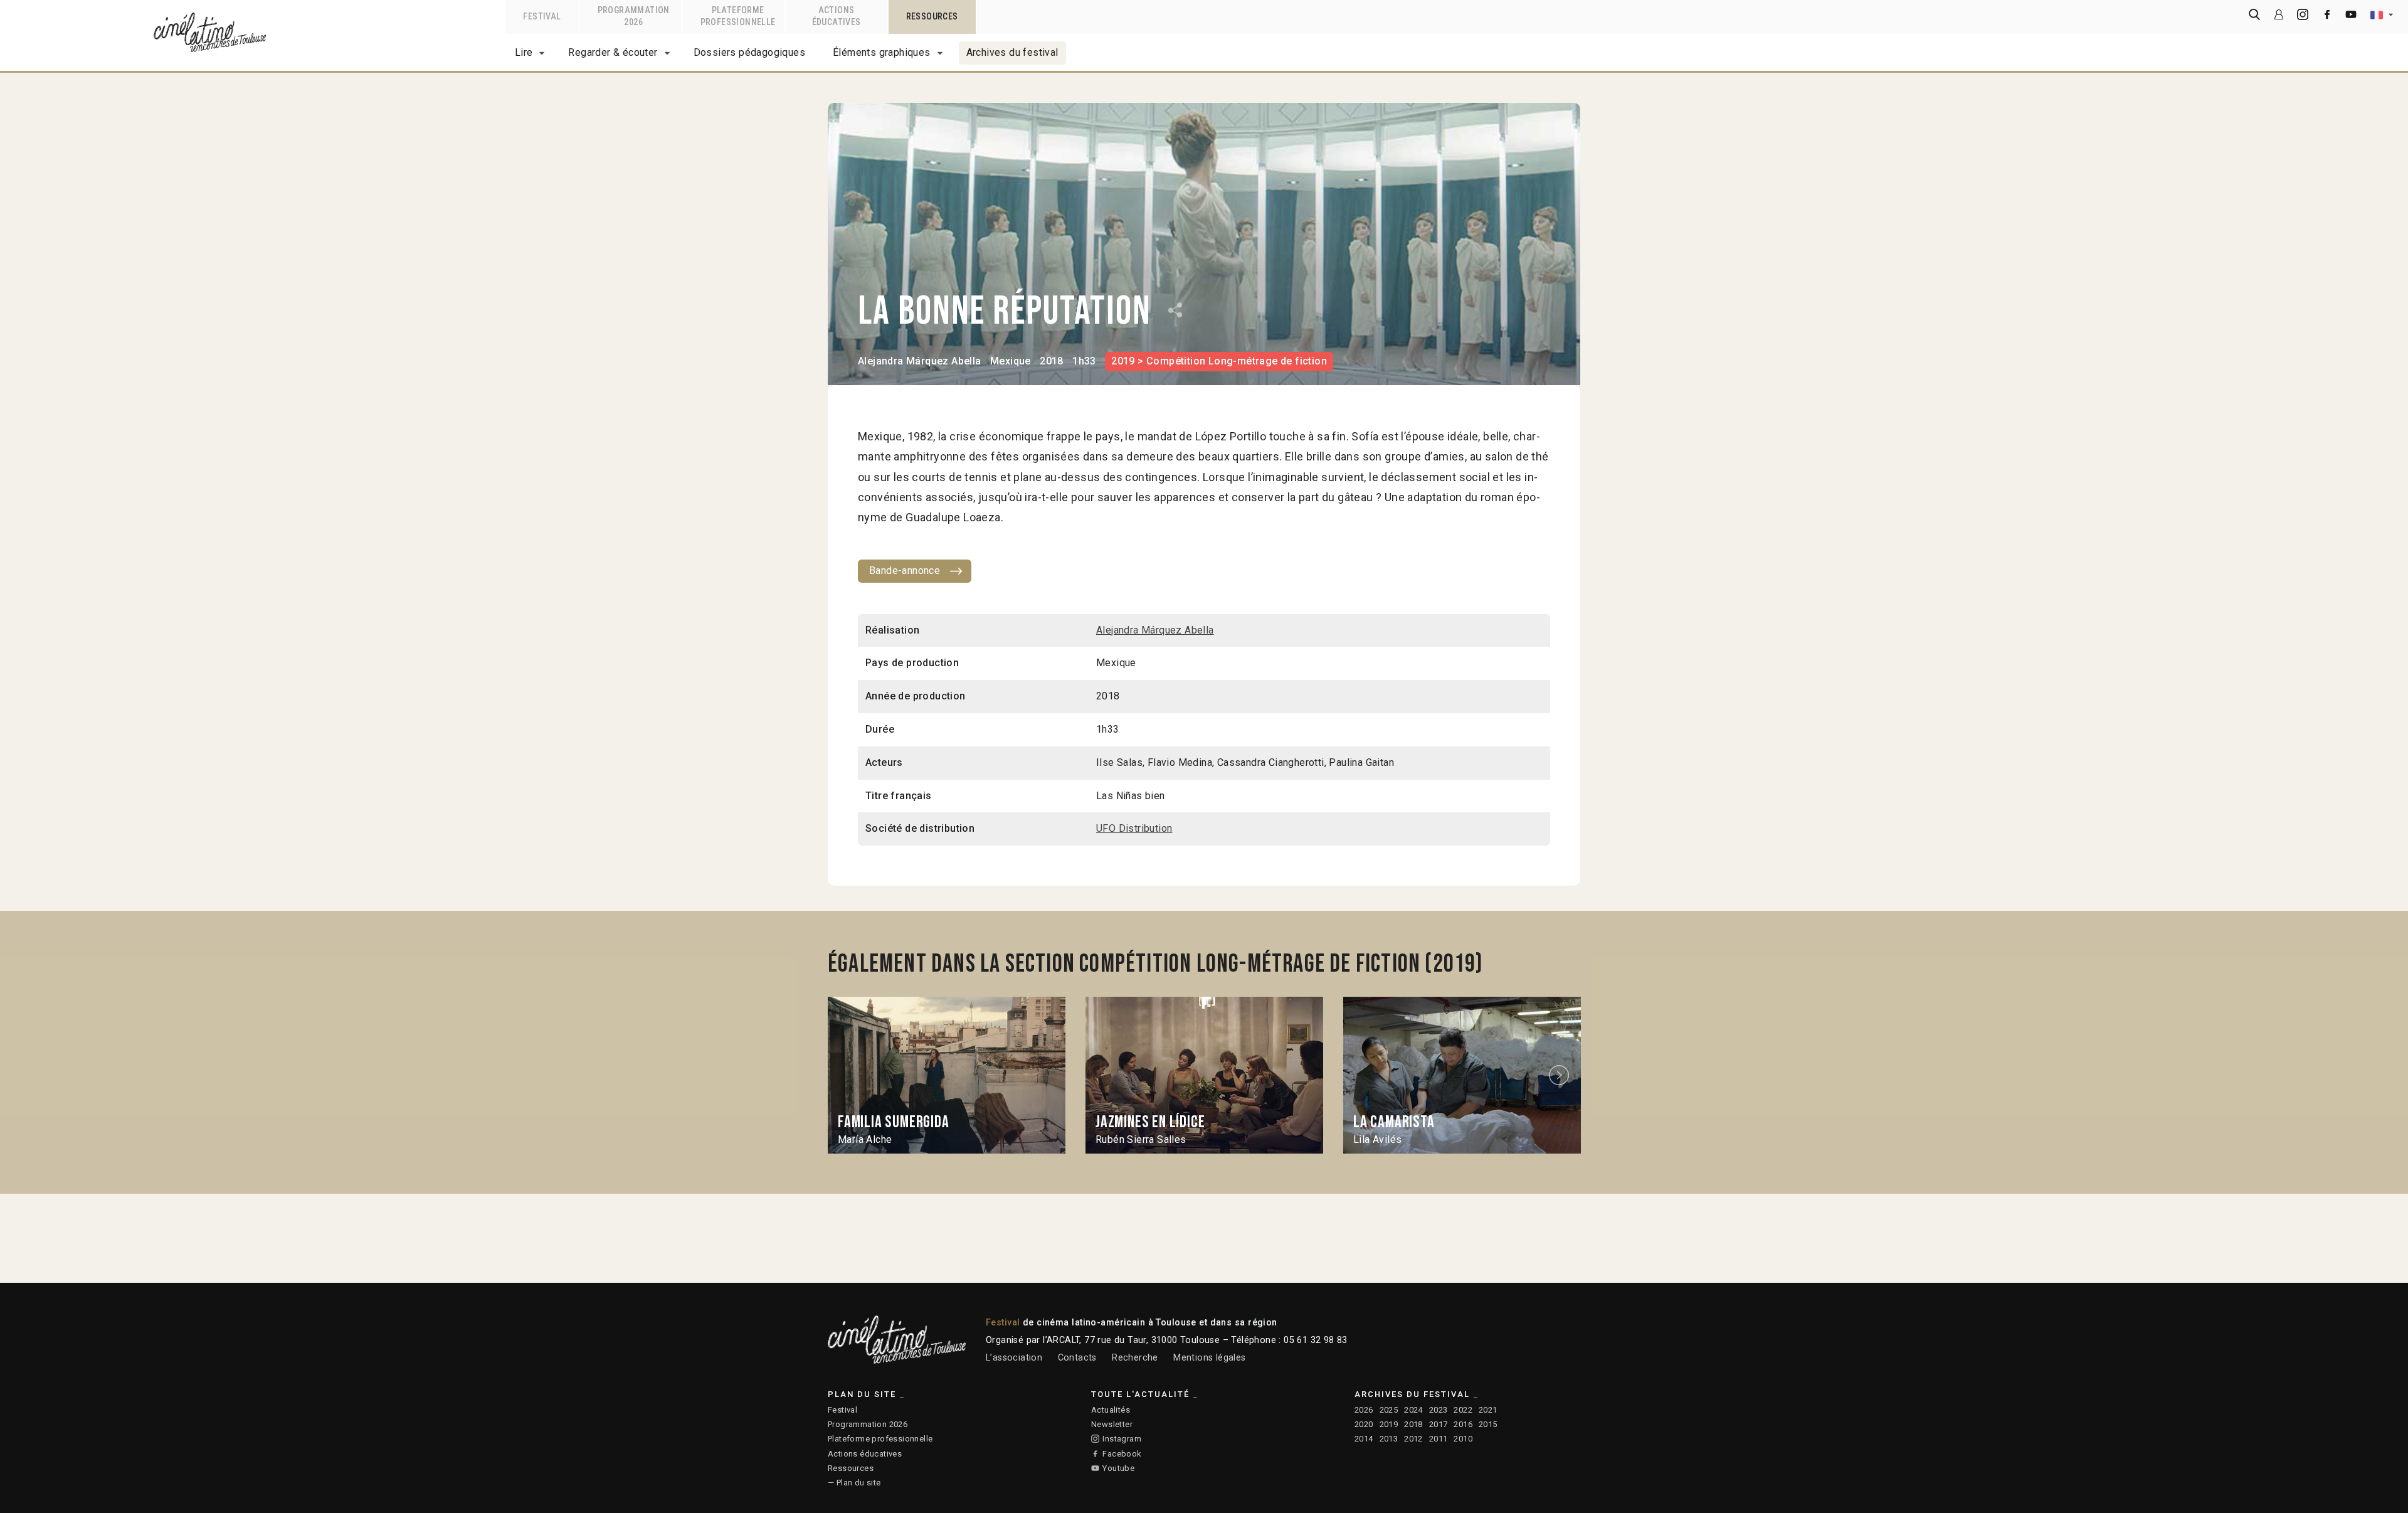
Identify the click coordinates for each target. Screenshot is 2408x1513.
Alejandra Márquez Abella (920, 361)
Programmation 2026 (868, 1424)
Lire (524, 52)
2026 (1364, 1410)
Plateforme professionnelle (880, 1439)
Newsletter (1112, 1424)
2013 (1389, 1439)
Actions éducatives (865, 1454)
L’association (1014, 1358)
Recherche (1135, 1358)
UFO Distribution (1134, 828)
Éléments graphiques (882, 52)
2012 (1413, 1439)
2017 (1439, 1424)
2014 (1364, 1439)
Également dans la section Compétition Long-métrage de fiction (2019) (1156, 964)
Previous (848, 1075)
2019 (1389, 1424)
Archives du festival (1012, 52)
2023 (1439, 1410)
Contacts (1077, 1358)
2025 (1389, 1410)
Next (1561, 1075)
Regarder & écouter (613, 52)
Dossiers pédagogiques (749, 52)
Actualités (1111, 1410)
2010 (1463, 1439)
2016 (1463, 1424)
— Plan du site (854, 1483)
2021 (1488, 1410)
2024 (1413, 1410)
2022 (1463, 1410)
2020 (1364, 1424)
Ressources (851, 1468)
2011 (1439, 1439)
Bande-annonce (905, 571)
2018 (1413, 1424)
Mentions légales (1209, 1358)
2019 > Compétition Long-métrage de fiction (1219, 361)
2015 (1488, 1424)
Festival (842, 1410)
